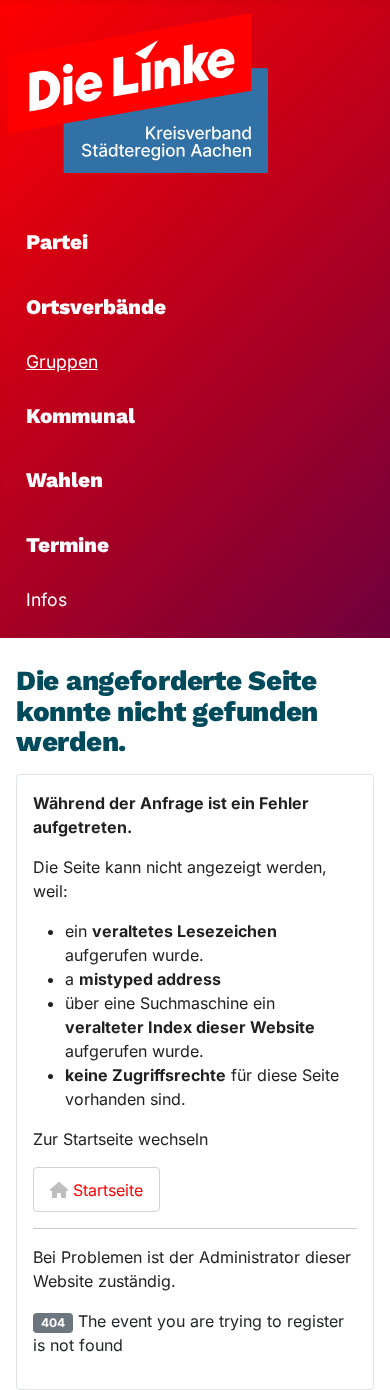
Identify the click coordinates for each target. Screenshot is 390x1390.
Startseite (105, 1190)
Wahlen (64, 480)
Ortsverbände (96, 307)
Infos (46, 599)
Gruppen (62, 361)
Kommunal (80, 416)
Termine (67, 545)
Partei (57, 242)
